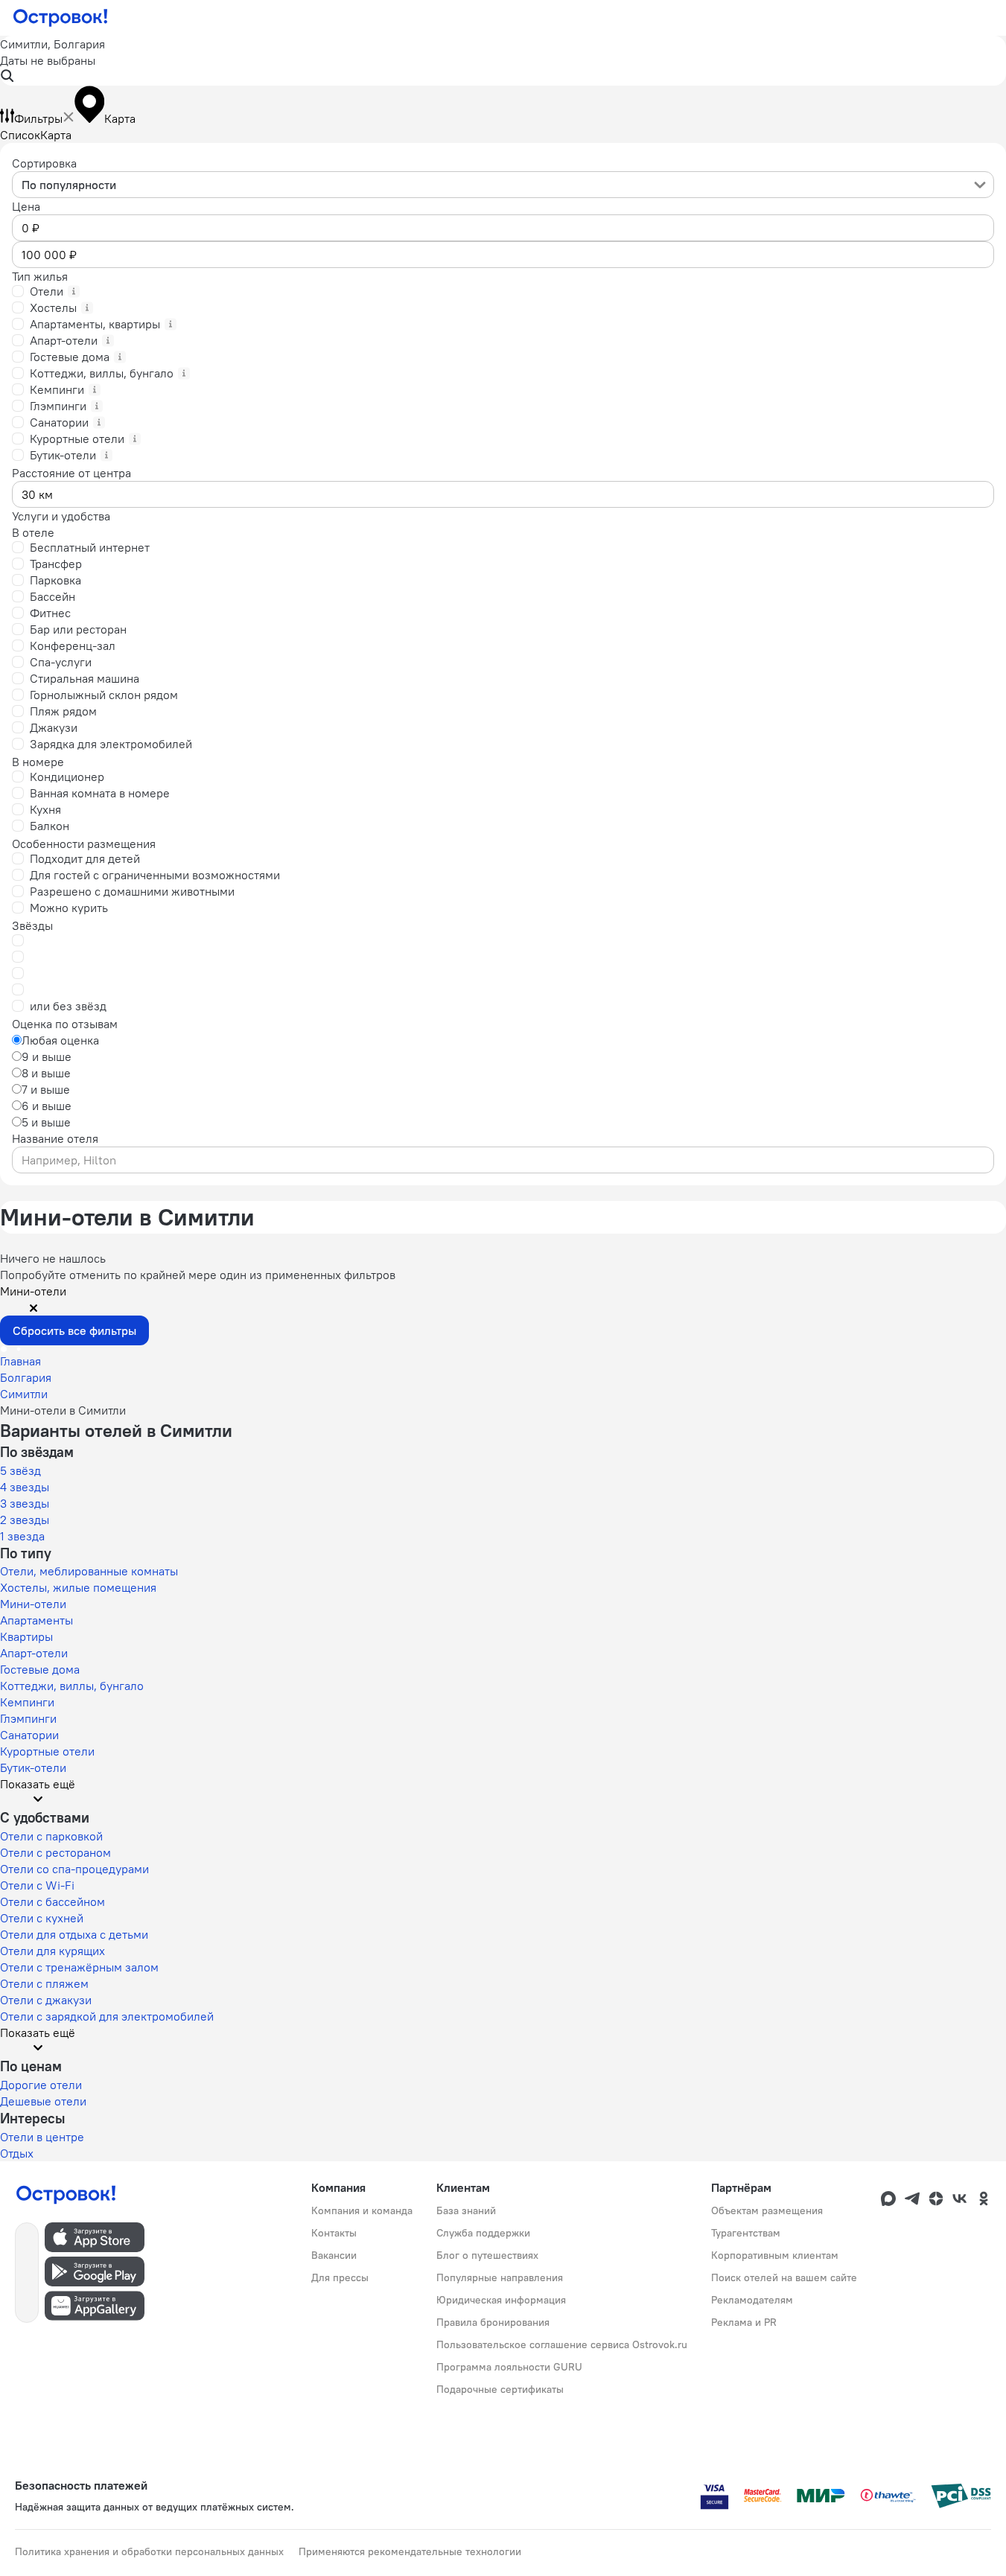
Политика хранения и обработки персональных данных (149, 2551)
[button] (503, 61)
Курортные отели (47, 1751)
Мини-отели (33, 1604)
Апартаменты (36, 1620)
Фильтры (38, 118)
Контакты (334, 2233)
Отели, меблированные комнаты (89, 1571)
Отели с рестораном (55, 1852)
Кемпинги (27, 1702)
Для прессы (340, 2277)
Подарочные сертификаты (500, 2389)
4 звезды (25, 1487)
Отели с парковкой (51, 1836)
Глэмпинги (28, 1718)
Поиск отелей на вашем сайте (784, 2277)
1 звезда (22, 1536)
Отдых (17, 2153)
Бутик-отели (33, 1767)
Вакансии (334, 2255)
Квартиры (26, 1636)
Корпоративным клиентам (775, 2255)
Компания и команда (362, 2210)
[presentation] (503, 185)
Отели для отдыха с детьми (74, 1934)
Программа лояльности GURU (509, 2367)
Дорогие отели (41, 2085)
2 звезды (25, 1520)
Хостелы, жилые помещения (78, 1587)
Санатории (29, 1735)
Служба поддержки (483, 2233)
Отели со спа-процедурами (74, 1869)
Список (20, 135)
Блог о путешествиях (487, 2255)
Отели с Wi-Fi (37, 1885)
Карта (56, 135)
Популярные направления (500, 2277)
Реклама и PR (744, 2322)
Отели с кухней (42, 1918)
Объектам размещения (767, 2210)
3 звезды (25, 1503)
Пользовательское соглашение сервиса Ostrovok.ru (562, 2344)
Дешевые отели (43, 2101)
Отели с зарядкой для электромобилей (107, 2016)
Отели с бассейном (52, 1901)
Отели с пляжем (44, 1983)
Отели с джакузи (46, 2000)
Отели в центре (42, 2137)
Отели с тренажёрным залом (79, 1967)
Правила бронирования (493, 2322)
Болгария (26, 1377)
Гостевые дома (40, 1669)
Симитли (24, 1394)
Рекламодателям (752, 2300)
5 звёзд (20, 1470)
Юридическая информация (501, 2300)
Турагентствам (746, 2233)
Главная (20, 1361)
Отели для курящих (52, 1951)
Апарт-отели (34, 1653)
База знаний (466, 2210)
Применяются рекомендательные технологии (410, 2551)
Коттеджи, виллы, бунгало (72, 1686)
